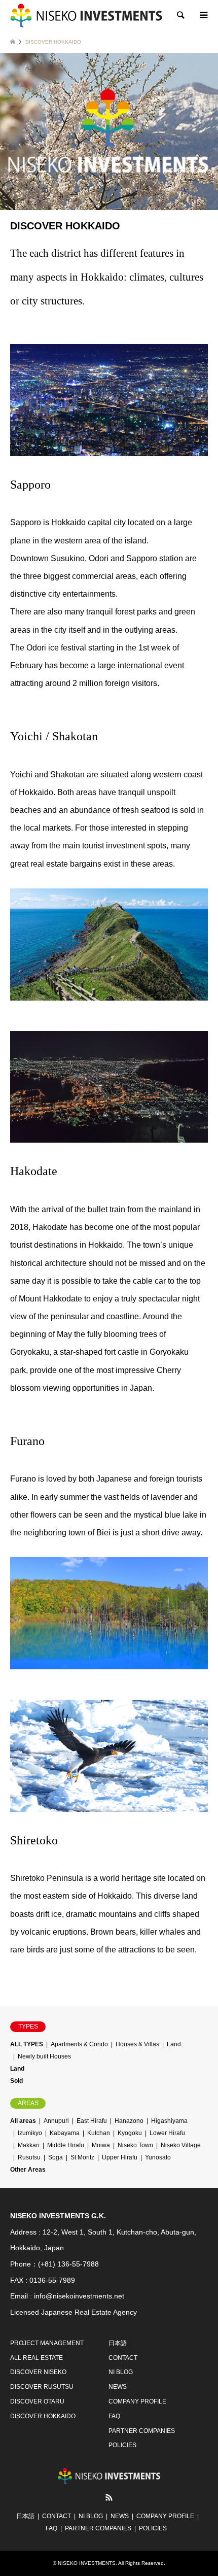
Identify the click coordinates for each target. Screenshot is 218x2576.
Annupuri (56, 2121)
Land (174, 2044)
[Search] (180, 15)
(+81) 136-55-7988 (68, 2264)
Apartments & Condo (79, 2044)
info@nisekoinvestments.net (79, 2296)
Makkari (29, 2145)
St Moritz (82, 2157)
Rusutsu (29, 2157)
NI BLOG (121, 2372)
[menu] (203, 15)
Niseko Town (135, 2145)
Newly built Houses (44, 2056)
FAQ (114, 2416)
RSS (109, 2497)
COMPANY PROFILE (137, 2401)
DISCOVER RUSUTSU (42, 2387)
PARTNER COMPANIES (142, 2431)
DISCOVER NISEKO (38, 2372)
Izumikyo (30, 2133)
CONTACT (123, 2358)
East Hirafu (92, 2121)
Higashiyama (169, 2121)
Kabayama (65, 2133)
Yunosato (158, 2157)
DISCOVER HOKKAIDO (43, 2416)
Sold (16, 2081)
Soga (56, 2157)
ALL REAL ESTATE (37, 2358)
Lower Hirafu (167, 2133)
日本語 (118, 2343)
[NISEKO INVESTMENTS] (86, 15)
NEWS (118, 2387)
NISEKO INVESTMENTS (87, 2563)
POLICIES (122, 2445)
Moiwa (101, 2145)
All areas (23, 2121)
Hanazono (129, 2121)
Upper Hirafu (120, 2157)
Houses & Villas (137, 2044)
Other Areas (28, 2170)
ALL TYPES (27, 2044)
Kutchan (99, 2133)
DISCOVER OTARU (37, 2401)
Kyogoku (130, 2133)
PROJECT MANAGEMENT (47, 2343)
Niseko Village (181, 2145)
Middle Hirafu (66, 2145)
